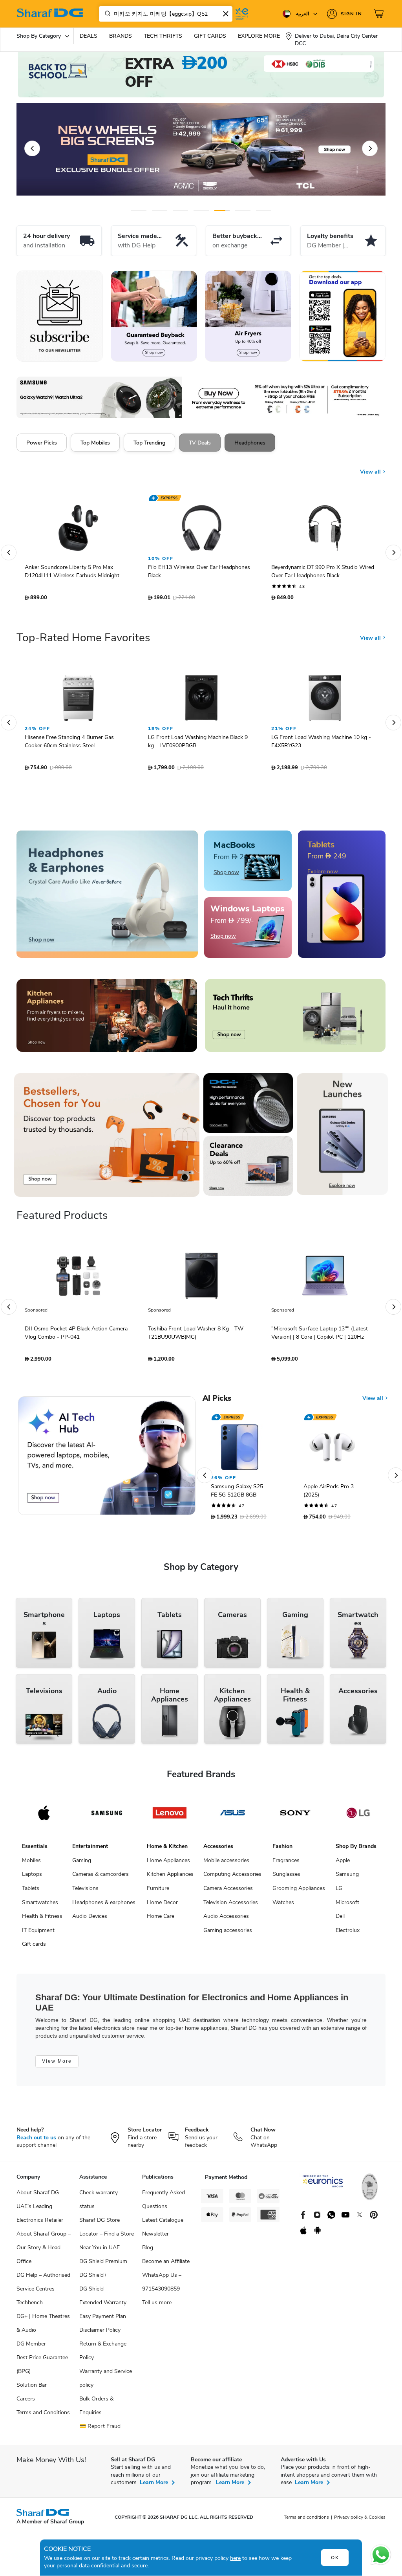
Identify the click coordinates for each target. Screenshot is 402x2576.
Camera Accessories (228, 1892)
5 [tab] (222, 211)
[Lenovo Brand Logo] (170, 1817)
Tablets (31, 1892)
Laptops (32, 1878)
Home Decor (162, 1906)
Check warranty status (99, 2203)
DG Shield (91, 2293)
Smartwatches (40, 1906)
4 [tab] (201, 211)
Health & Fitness (42, 1920)
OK (335, 2558)
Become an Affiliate (166, 2265)
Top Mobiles (95, 443)
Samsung (347, 1878)
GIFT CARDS (210, 36)
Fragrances (286, 1864)
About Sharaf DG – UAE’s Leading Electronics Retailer (40, 2210)
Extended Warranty (103, 2306)
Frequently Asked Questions (164, 2203)
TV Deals (200, 443)
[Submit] (106, 14)
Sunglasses (286, 1878)
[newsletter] (60, 316)
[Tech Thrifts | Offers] (295, 1019)
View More (57, 2065)
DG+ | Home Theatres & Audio (43, 2327)
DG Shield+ (93, 2279)
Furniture (158, 1892)
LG (339, 1892)
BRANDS (121, 36)
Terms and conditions (306, 2521)
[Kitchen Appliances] (107, 1019)
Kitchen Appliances (170, 1878)
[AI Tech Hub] (107, 1460)
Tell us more (157, 2306)
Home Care (161, 1920)
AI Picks (217, 1402)
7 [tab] (264, 211)
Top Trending (149, 443)
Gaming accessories (228, 1934)
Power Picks (42, 443)
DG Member (31, 2348)
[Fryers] (248, 316)
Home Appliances (168, 1864)
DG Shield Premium (103, 2265)
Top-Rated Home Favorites (83, 642)
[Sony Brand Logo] (295, 1817)
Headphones (250, 443)
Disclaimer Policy (100, 2334)
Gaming (82, 1864)
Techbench (30, 2306)
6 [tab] (243, 211)
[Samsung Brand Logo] (107, 1817)
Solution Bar (32, 2389)
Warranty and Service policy (106, 2382)
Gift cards (34, 1948)
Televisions (85, 1892)
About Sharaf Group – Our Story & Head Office (44, 2251)
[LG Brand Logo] (358, 1817)
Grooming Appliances (299, 1892)
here (235, 2558)
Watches (283, 1906)
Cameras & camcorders (100, 1878)
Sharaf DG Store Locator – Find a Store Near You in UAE (107, 2238)
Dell (340, 1920)
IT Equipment (38, 1934)
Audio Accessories (226, 1920)
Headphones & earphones (104, 1906)
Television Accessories (231, 1906)
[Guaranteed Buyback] (154, 316)
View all (371, 466)
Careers (26, 2403)
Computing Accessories (232, 1878)
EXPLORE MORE (259, 36)
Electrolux (348, 1934)
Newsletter (155, 2238)
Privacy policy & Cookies (360, 2521)
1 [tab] (139, 211)
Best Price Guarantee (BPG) (42, 2368)
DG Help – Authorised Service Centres (43, 2286)
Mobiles (31, 1864)
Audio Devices (90, 1920)
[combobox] (166, 14)
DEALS (89, 36)
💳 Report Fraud (100, 2430)
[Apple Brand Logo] (44, 1817)
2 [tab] (160, 211)
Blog (148, 2251)
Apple (343, 1864)
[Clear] (226, 14)
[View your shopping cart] (380, 14)
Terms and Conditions (43, 2416)
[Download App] (342, 316)
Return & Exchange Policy (103, 2355)
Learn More (154, 2486)
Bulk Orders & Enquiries (96, 2410)
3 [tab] (180, 211)
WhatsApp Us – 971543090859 (162, 2286)
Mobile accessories (226, 1864)
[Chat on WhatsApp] (381, 2555)
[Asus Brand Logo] (232, 1817)
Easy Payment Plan (103, 2320)
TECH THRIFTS (163, 36)
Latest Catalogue (163, 2224)
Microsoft (347, 1906)
